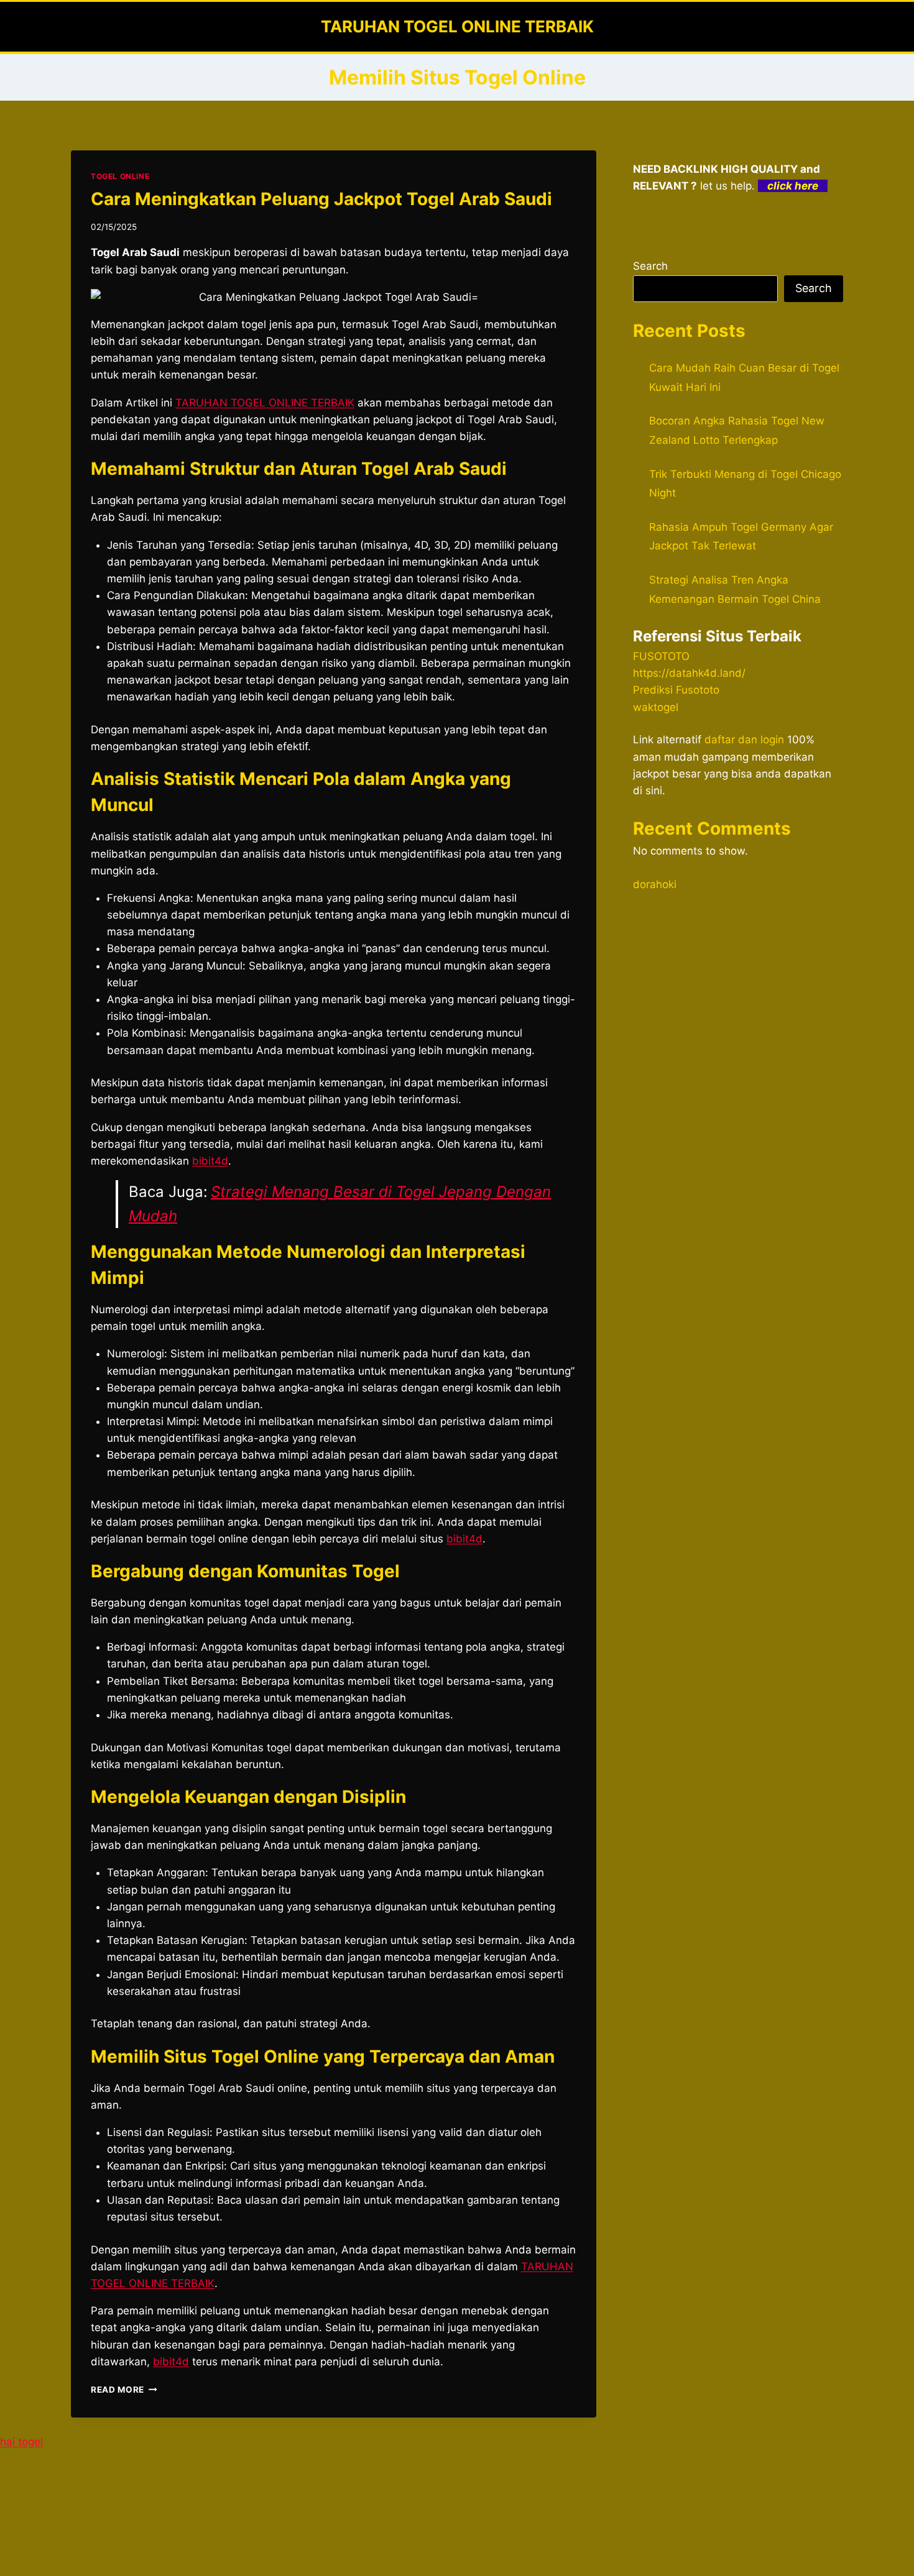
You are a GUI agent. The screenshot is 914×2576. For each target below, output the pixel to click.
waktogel (656, 707)
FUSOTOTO (661, 656)
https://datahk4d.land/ (689, 673)
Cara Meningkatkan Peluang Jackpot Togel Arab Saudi (321, 199)
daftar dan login (744, 740)
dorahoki (655, 884)
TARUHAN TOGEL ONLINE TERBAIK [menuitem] (265, 403)
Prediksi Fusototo (676, 690)
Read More (124, 2390)
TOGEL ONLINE (120, 176)
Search (650, 266)
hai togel (21, 2442)
